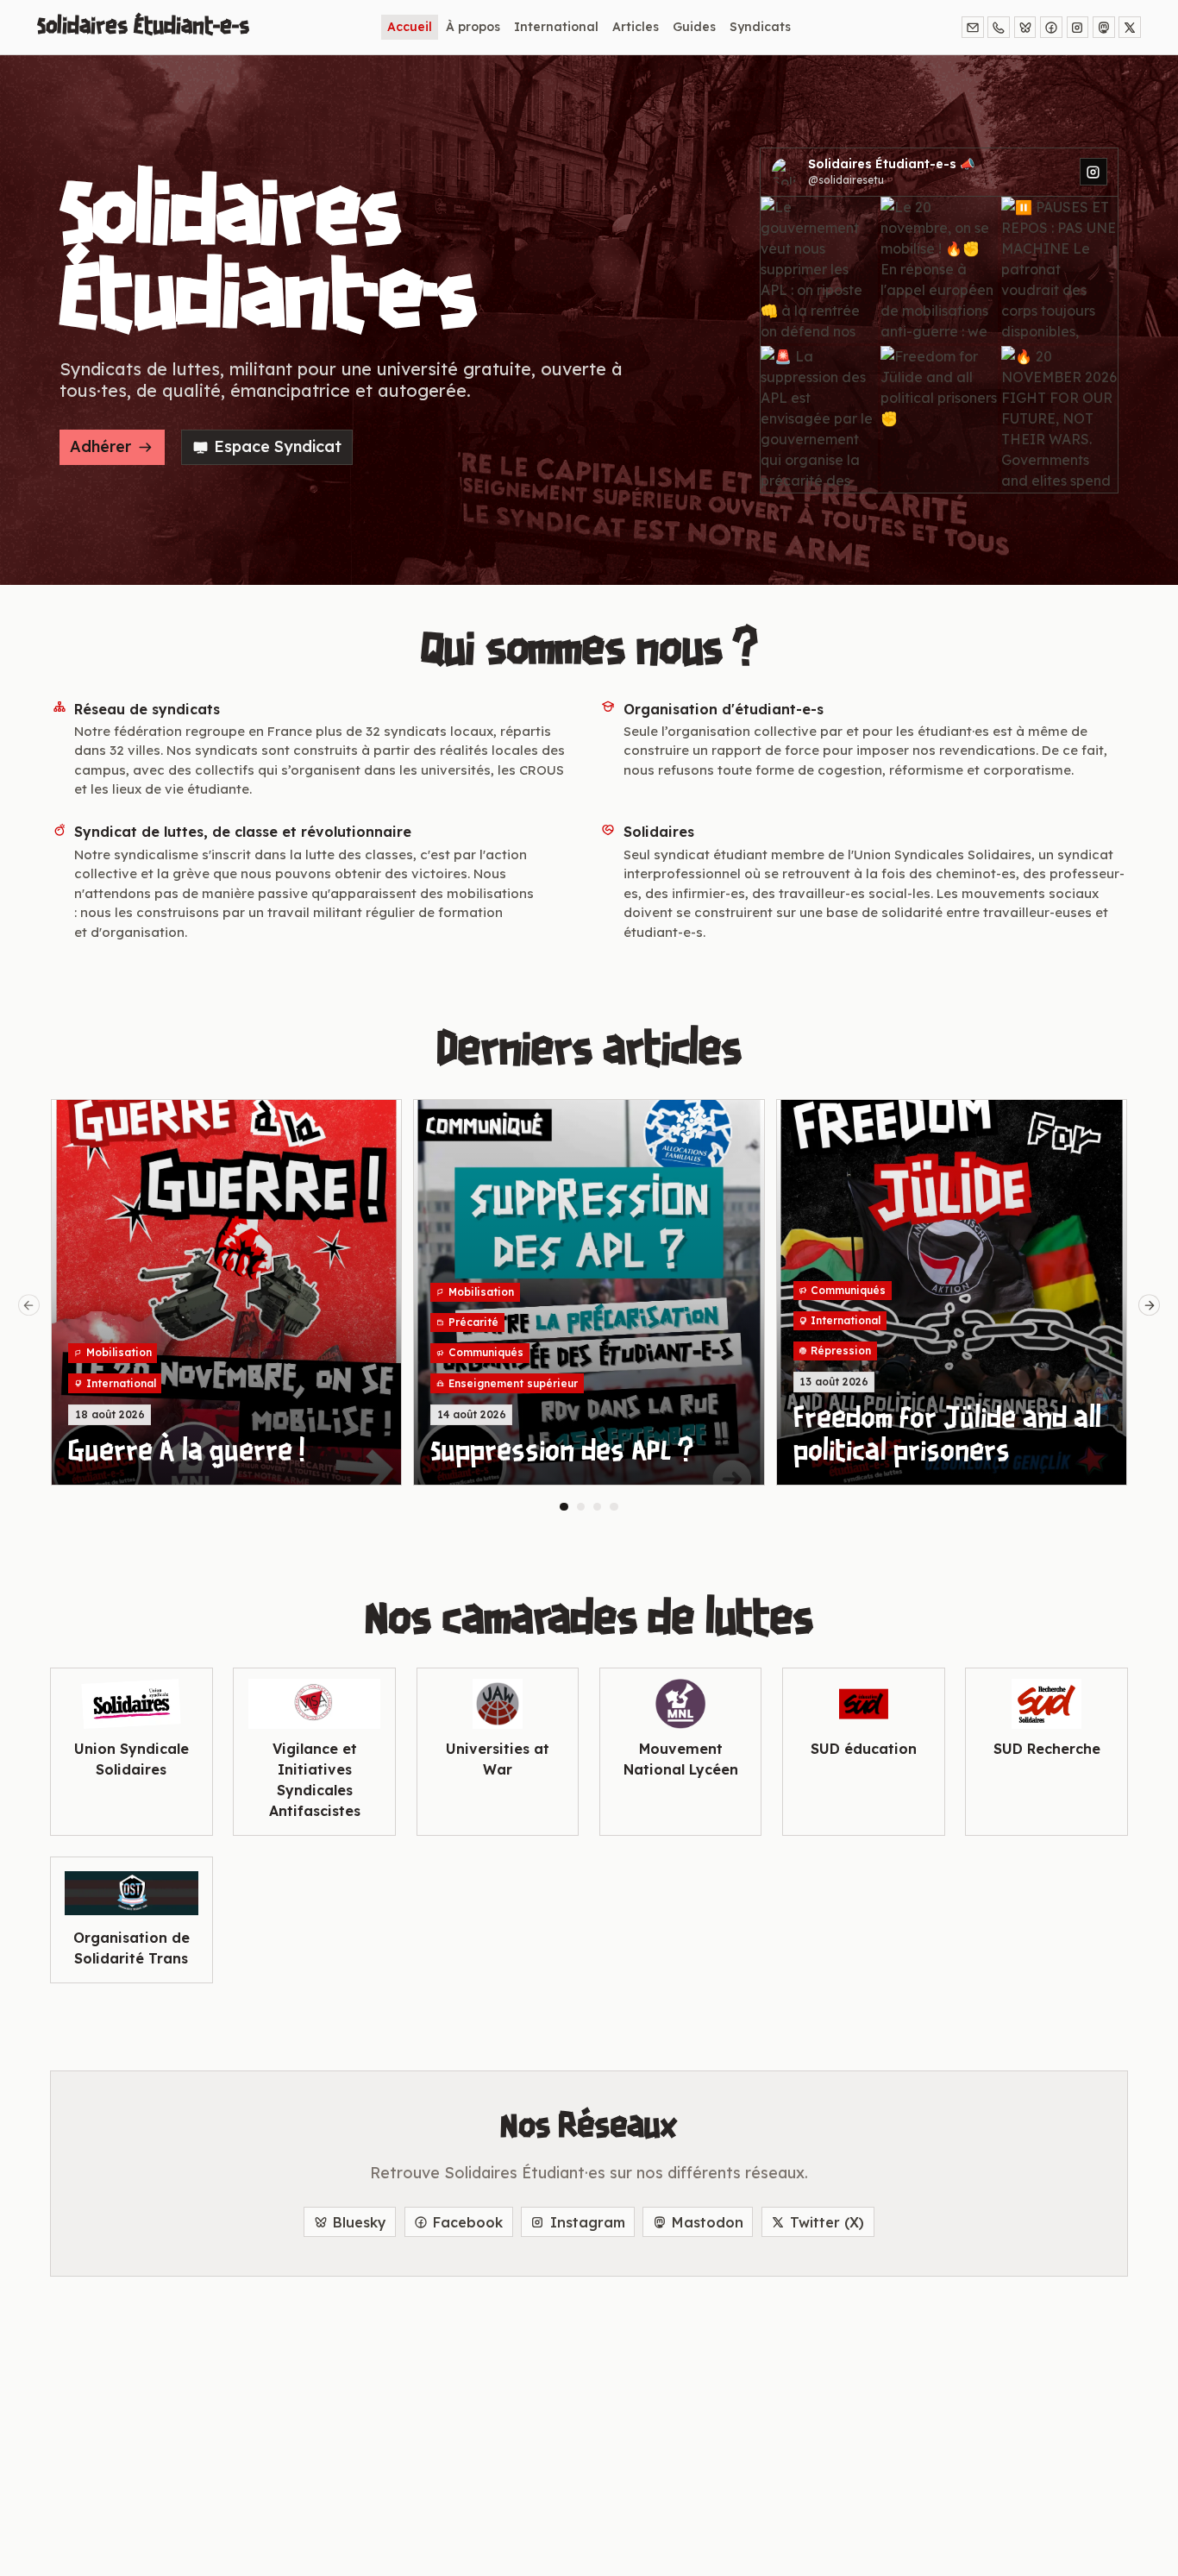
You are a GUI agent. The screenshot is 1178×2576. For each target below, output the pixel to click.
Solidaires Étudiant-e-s (143, 27)
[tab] (564, 1507)
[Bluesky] (1025, 28)
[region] (589, 1305)
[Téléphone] (999, 28)
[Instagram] (1078, 28)
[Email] (973, 28)
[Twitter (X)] (1130, 28)
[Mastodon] (1104, 28)
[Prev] (29, 1305)
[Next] (1150, 1305)
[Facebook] (1051, 28)
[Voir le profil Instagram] (1093, 172)
